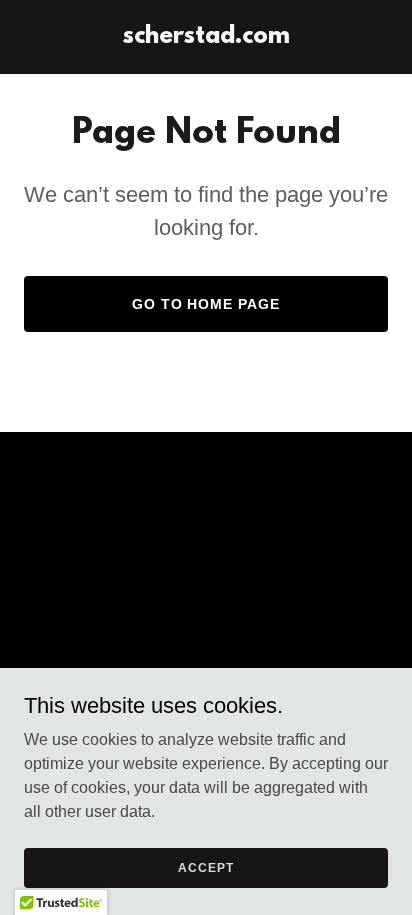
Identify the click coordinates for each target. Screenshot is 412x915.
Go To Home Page (206, 304)
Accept (205, 867)
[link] (206, 37)
